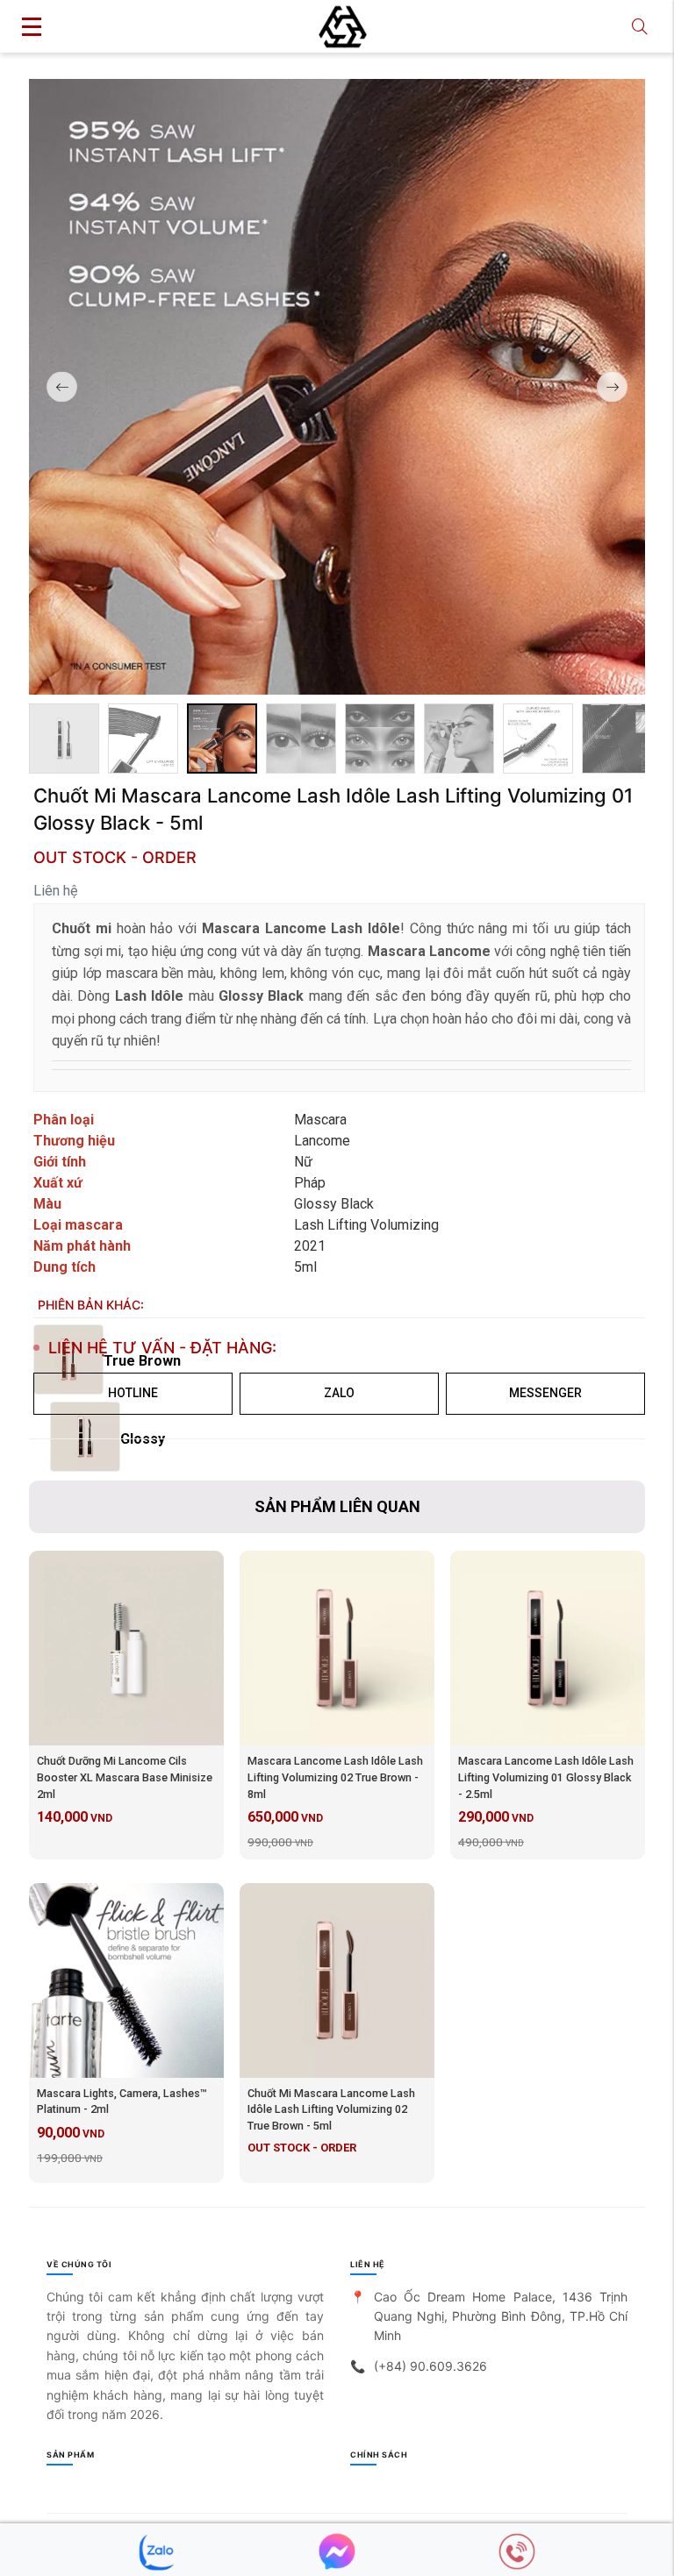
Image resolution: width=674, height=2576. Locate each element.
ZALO (339, 1393)
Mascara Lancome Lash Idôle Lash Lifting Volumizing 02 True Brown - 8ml (335, 1777)
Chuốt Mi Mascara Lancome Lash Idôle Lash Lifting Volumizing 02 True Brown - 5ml (331, 2110)
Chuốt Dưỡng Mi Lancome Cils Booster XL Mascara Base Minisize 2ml (125, 1777)
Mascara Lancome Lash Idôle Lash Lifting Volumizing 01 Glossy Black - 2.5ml (546, 1777)
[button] (612, 387)
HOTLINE (133, 1393)
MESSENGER (545, 1393)
